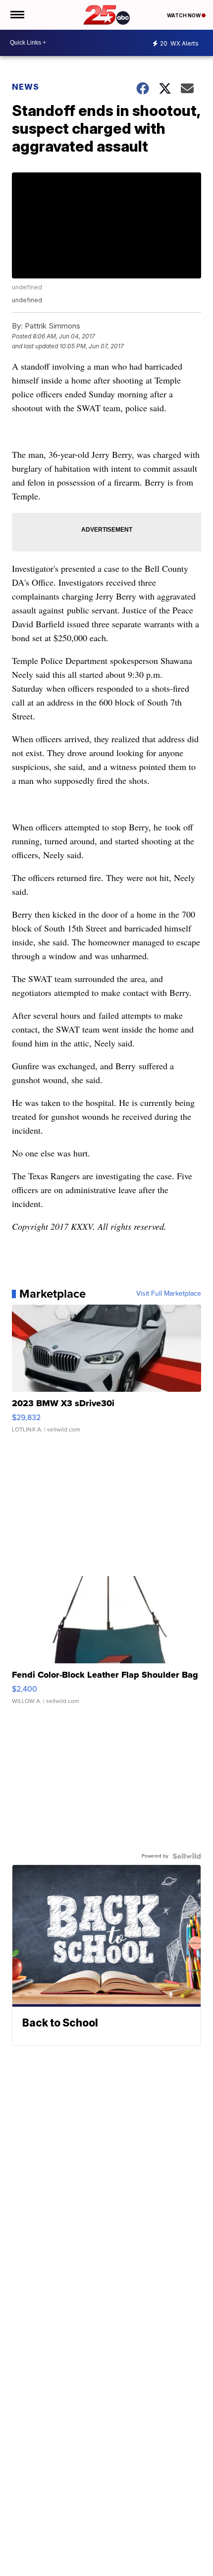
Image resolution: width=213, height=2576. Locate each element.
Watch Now (184, 15)
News (26, 87)
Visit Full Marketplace (169, 1294)
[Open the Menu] (17, 15)
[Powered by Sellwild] (187, 1856)
